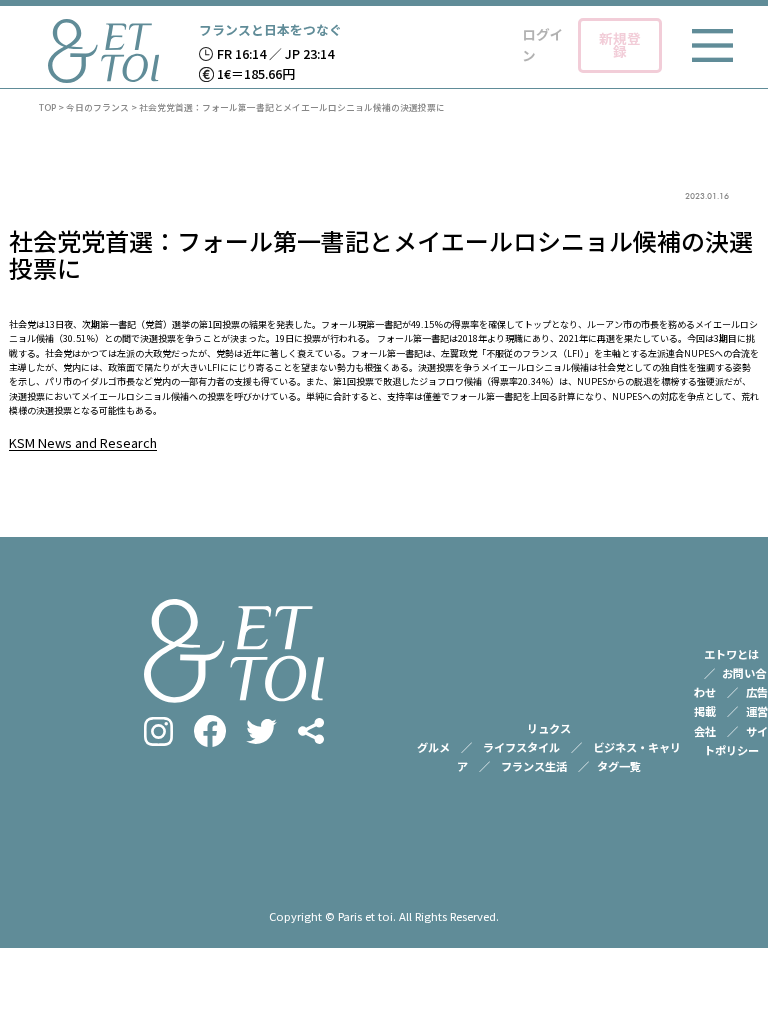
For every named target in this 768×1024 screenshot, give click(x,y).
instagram (158, 731)
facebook (210, 731)
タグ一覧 (619, 766)
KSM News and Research (83, 442)
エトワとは (731, 654)
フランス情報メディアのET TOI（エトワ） (104, 51)
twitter (261, 731)
